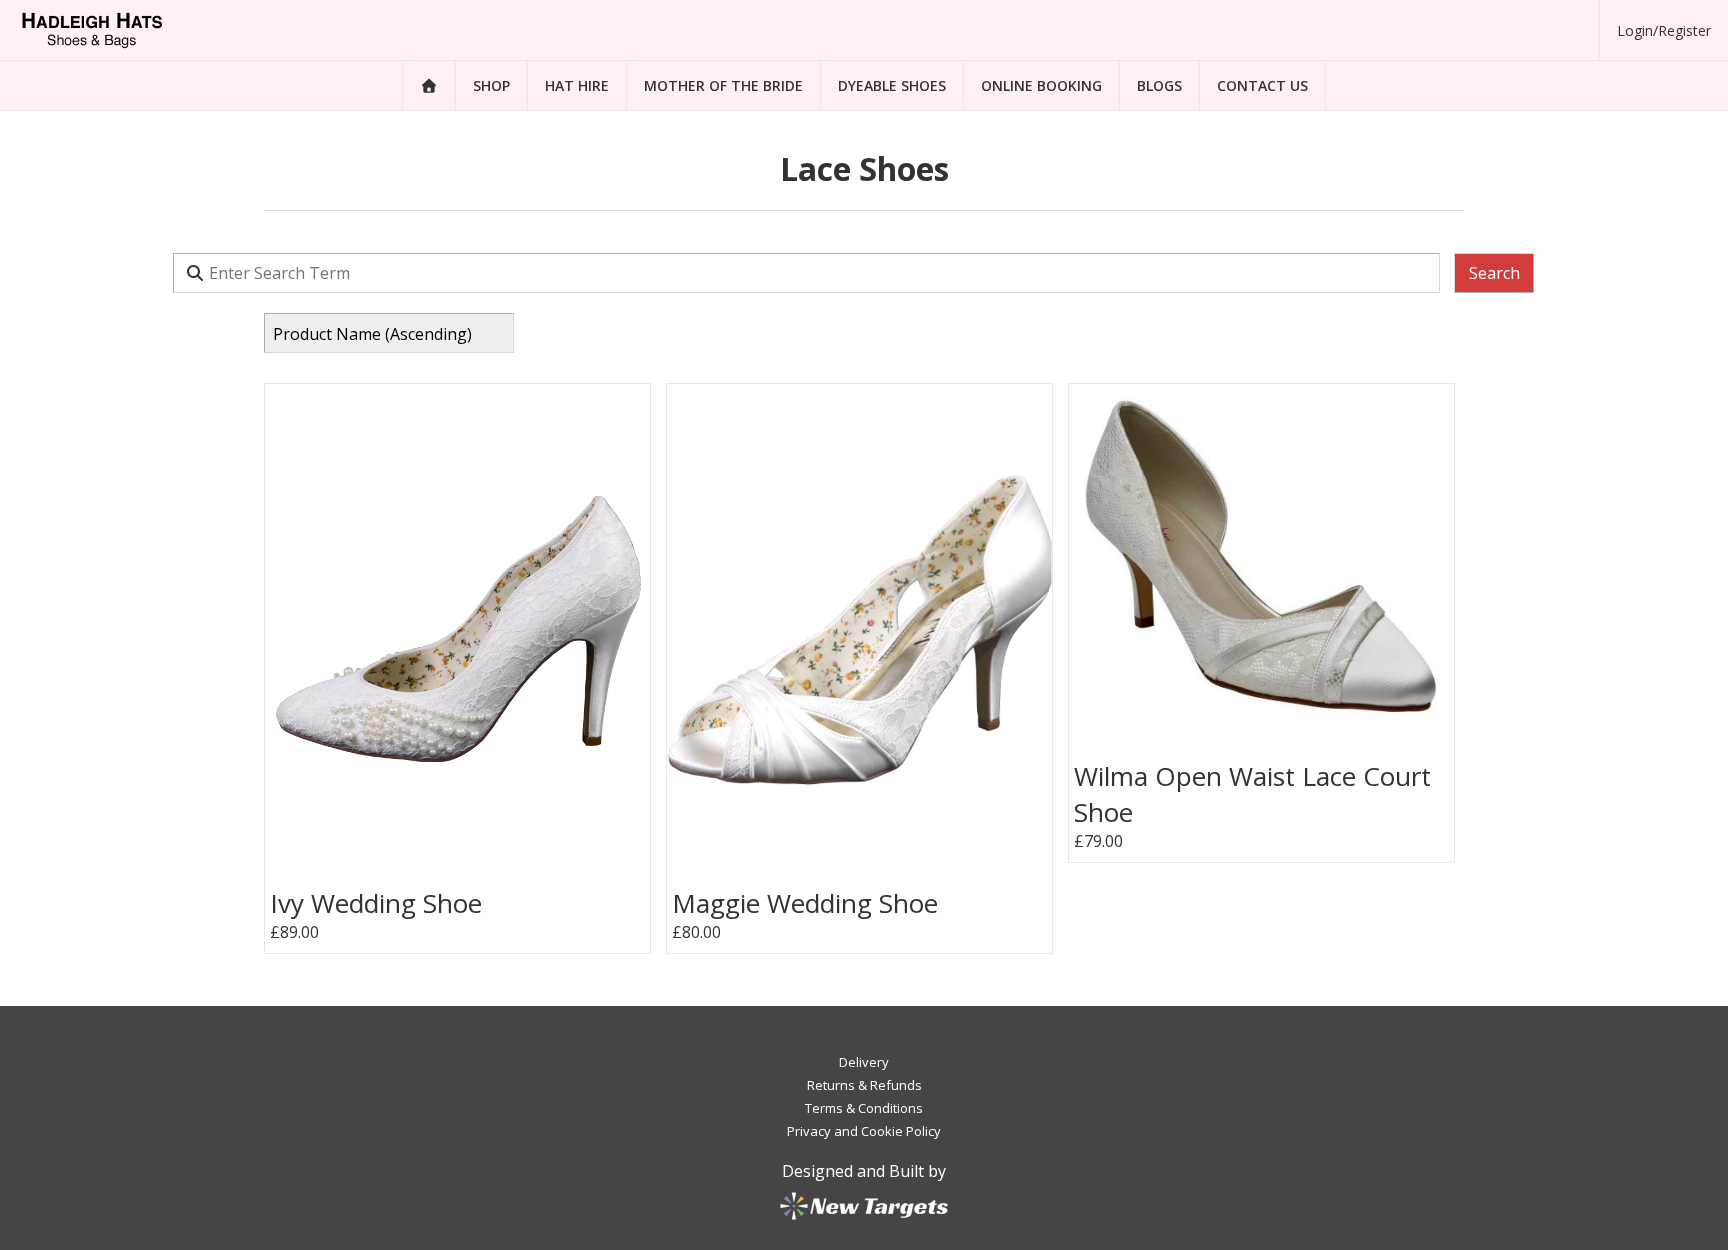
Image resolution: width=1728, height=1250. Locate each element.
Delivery (864, 1062)
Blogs (1159, 85)
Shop (491, 85)
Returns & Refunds (864, 1085)
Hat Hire (577, 85)
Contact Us (1262, 85)
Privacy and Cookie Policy (864, 1131)
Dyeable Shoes (892, 85)
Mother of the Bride (723, 85)
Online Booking (1041, 85)
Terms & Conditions (864, 1108)
